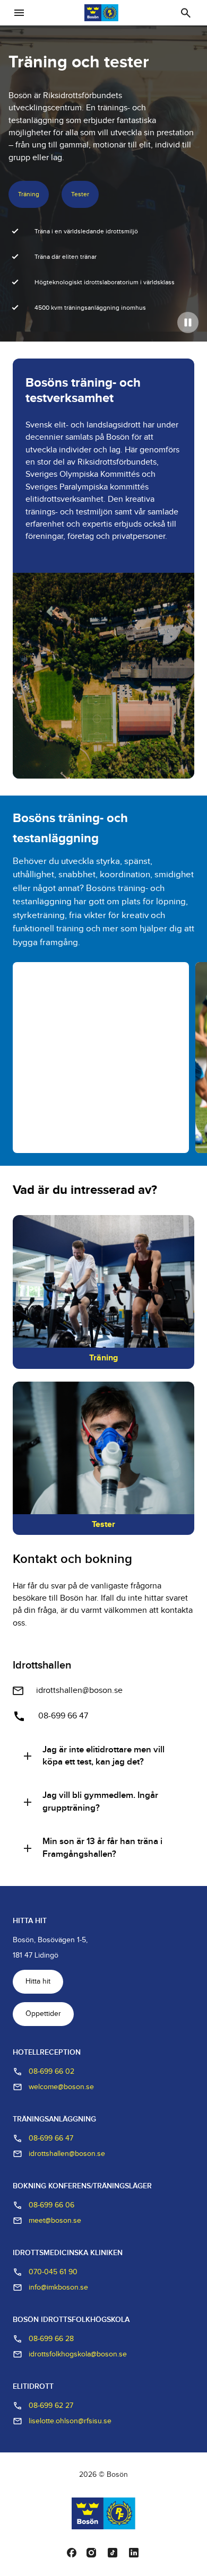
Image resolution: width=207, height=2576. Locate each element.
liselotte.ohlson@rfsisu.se (70, 2421)
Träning (29, 194)
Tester (80, 194)
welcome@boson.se (61, 2087)
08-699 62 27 (51, 2406)
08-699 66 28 (51, 2339)
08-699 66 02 (51, 2072)
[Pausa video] (188, 322)
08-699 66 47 (63, 1716)
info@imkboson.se (58, 2287)
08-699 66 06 (51, 2205)
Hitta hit (38, 1981)
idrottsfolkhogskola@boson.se (78, 2354)
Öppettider (43, 2014)
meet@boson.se (55, 2221)
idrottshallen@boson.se (79, 1691)
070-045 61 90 (53, 2272)
